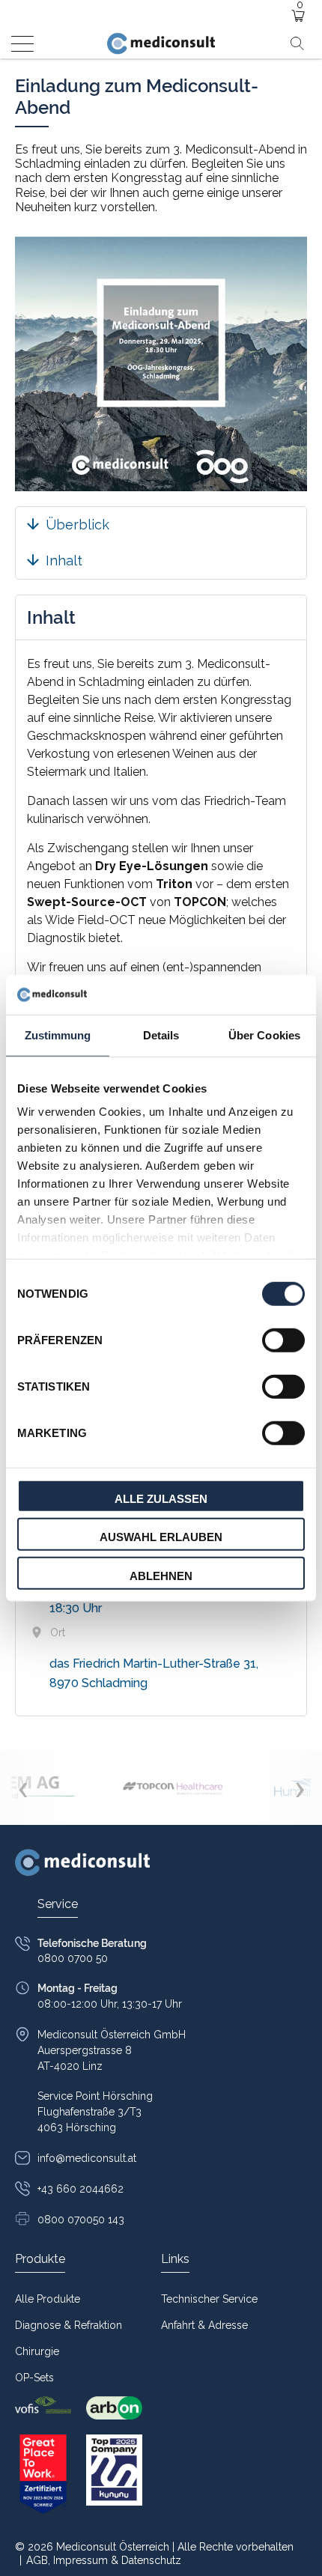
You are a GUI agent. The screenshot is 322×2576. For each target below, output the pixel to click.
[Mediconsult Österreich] (161, 43)
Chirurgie (37, 2351)
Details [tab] (161, 1035)
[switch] (283, 1340)
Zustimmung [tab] (58, 1035)
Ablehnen (161, 1575)
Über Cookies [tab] (264, 1035)
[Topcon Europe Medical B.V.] (174, 1787)
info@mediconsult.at (87, 2158)
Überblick (78, 525)
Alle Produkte (48, 2299)
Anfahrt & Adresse (204, 2325)
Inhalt (64, 561)
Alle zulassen (161, 1498)
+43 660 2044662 (80, 2189)
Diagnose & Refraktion (69, 2325)
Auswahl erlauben (161, 1537)
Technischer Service (209, 2299)
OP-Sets (34, 2378)
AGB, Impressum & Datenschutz (100, 2560)
